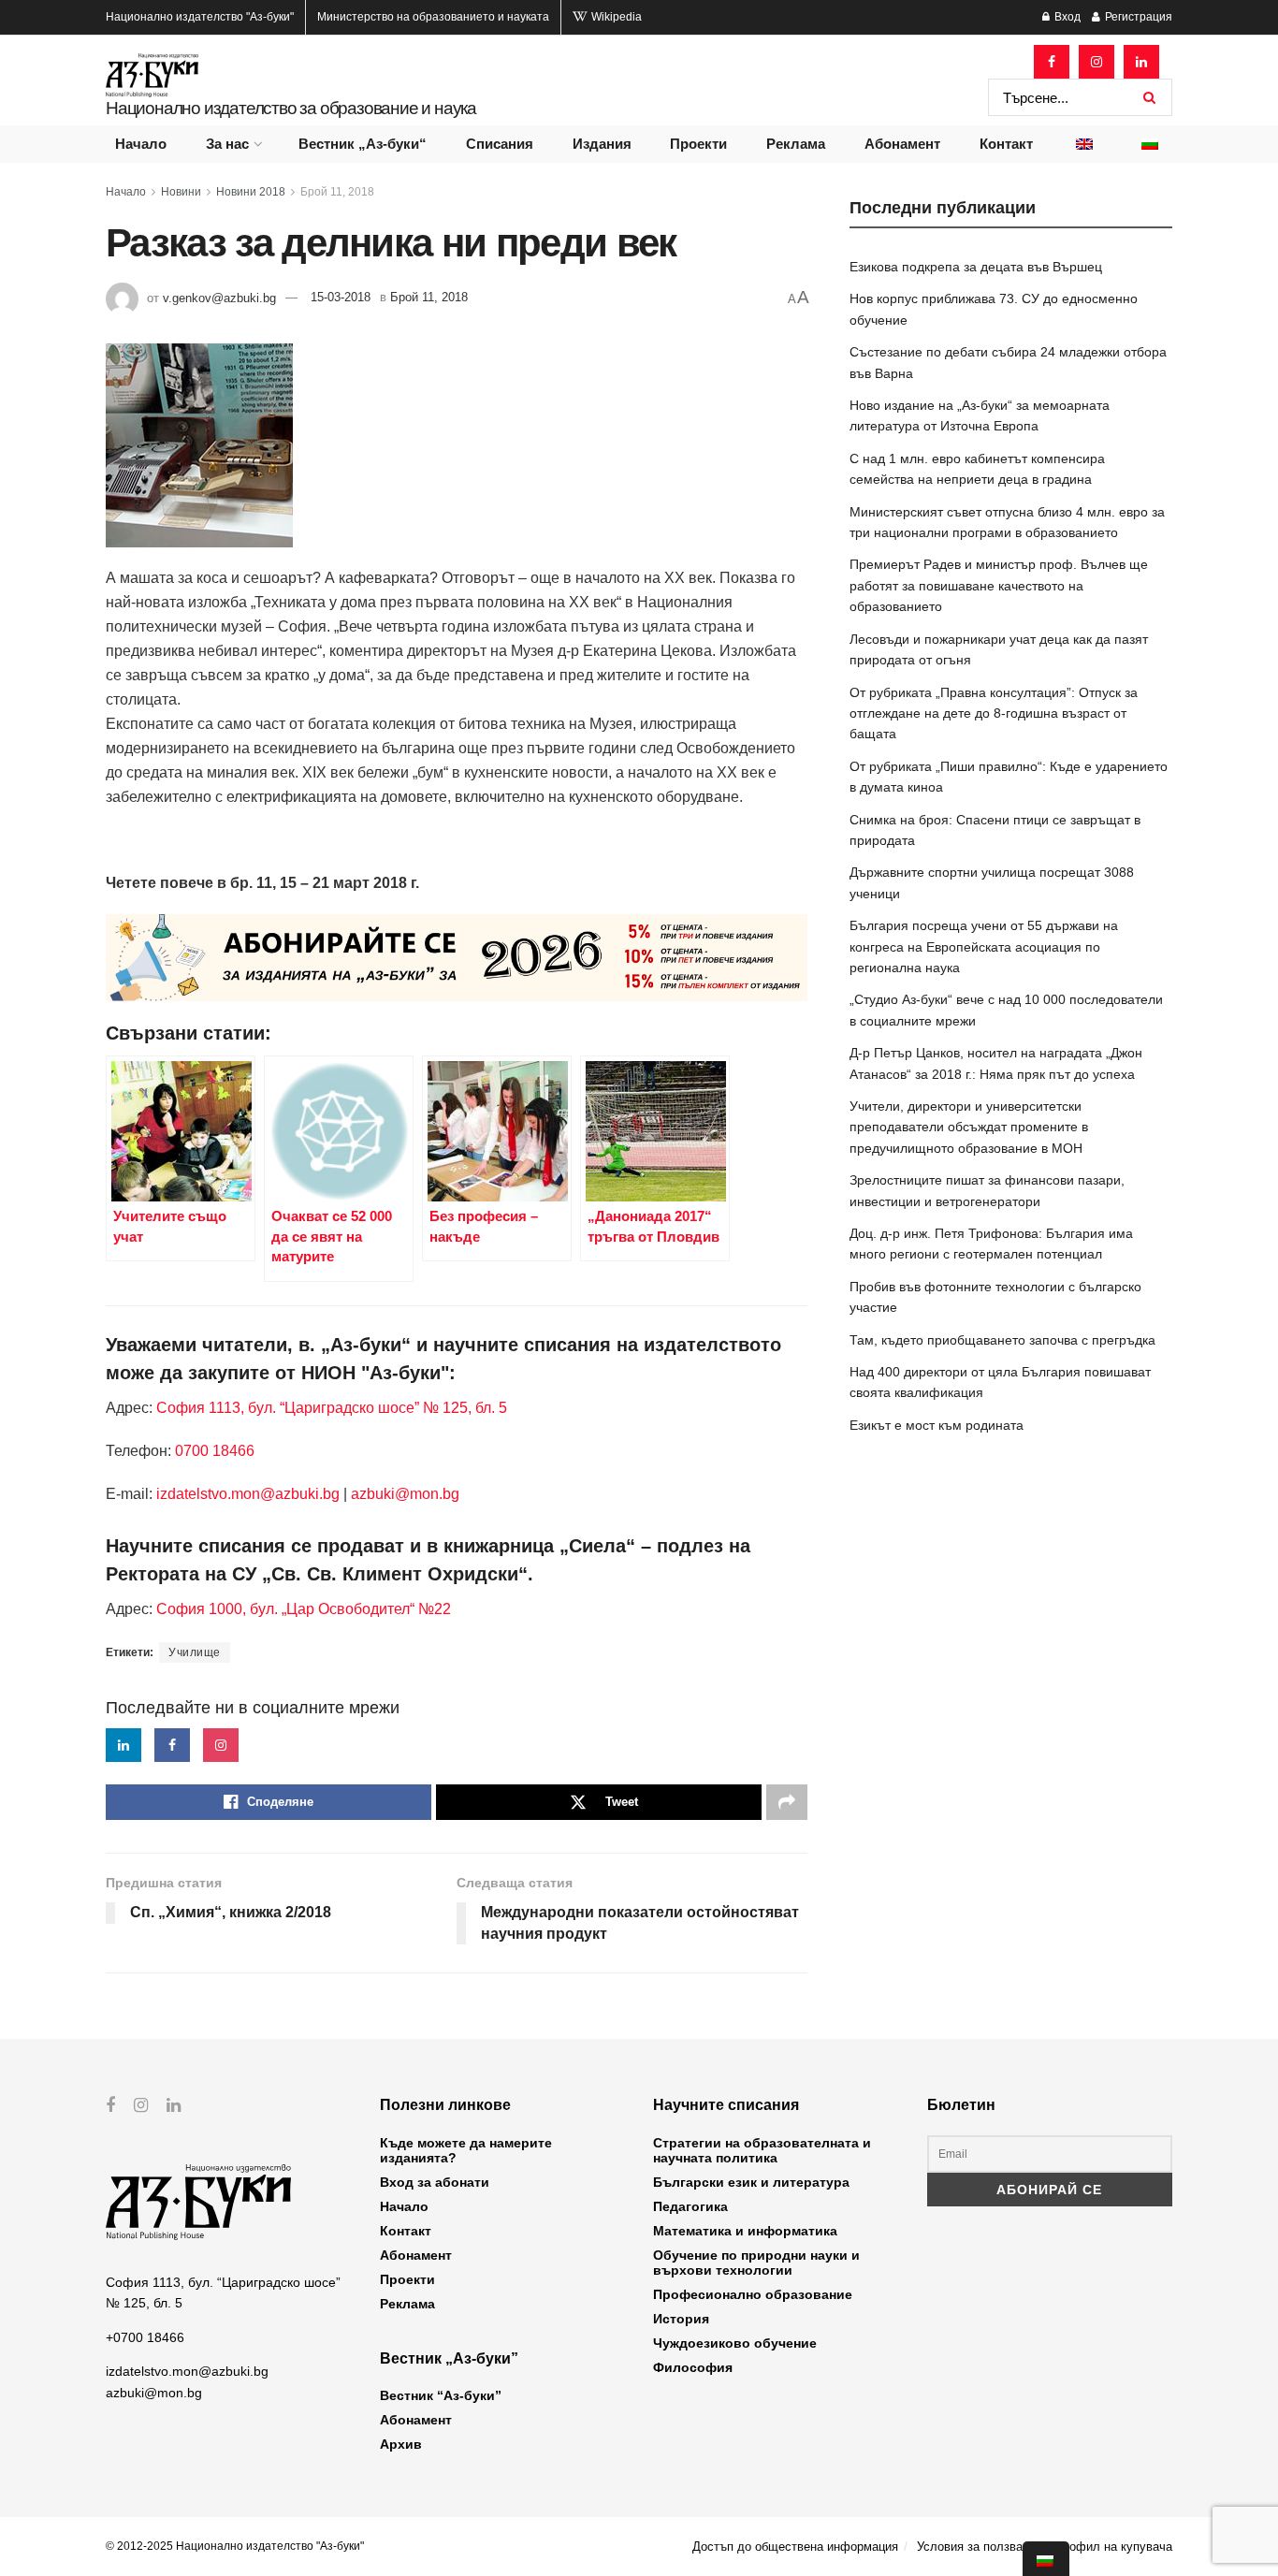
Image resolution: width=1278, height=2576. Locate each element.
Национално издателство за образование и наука (291, 108)
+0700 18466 (145, 2337)
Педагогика (690, 2206)
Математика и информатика (745, 2231)
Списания (500, 144)
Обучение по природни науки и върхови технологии (756, 2263)
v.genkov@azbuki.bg (219, 297)
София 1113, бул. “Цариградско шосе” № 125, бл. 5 (330, 1408)
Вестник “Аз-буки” (441, 2395)
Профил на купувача (1113, 2547)
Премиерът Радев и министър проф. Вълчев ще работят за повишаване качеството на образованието (999, 585)
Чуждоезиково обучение (735, 2343)
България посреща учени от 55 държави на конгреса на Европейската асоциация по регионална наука (984, 946)
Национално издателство (200, 17)
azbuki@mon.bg (405, 1494)
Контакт (1006, 144)
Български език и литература (751, 2182)
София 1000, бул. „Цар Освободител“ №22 (304, 1609)
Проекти (698, 144)
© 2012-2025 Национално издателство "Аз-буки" (235, 2546)
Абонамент (902, 144)
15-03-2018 (341, 297)
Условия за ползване (976, 2547)
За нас (227, 144)
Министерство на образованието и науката (433, 17)
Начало (141, 144)
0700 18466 (215, 1451)
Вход (1066, 17)
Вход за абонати (435, 2182)
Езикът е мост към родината (937, 1425)
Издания (602, 144)
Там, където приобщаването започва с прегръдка (1002, 1340)
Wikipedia (615, 17)
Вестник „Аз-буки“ (363, 144)
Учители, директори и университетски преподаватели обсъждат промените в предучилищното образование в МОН (969, 1127)
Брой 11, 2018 (337, 192)
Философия (693, 2367)
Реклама (796, 144)
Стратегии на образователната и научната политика (762, 2150)
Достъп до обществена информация (795, 2547)
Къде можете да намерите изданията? (466, 2150)
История (681, 2319)
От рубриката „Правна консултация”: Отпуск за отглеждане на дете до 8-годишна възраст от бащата (994, 713)
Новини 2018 (251, 192)
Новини (181, 192)
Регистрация (1137, 17)
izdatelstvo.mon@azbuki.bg (248, 1494)
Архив (401, 2444)
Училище (195, 1652)
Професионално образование (753, 2294)
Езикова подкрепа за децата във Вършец (976, 267)
